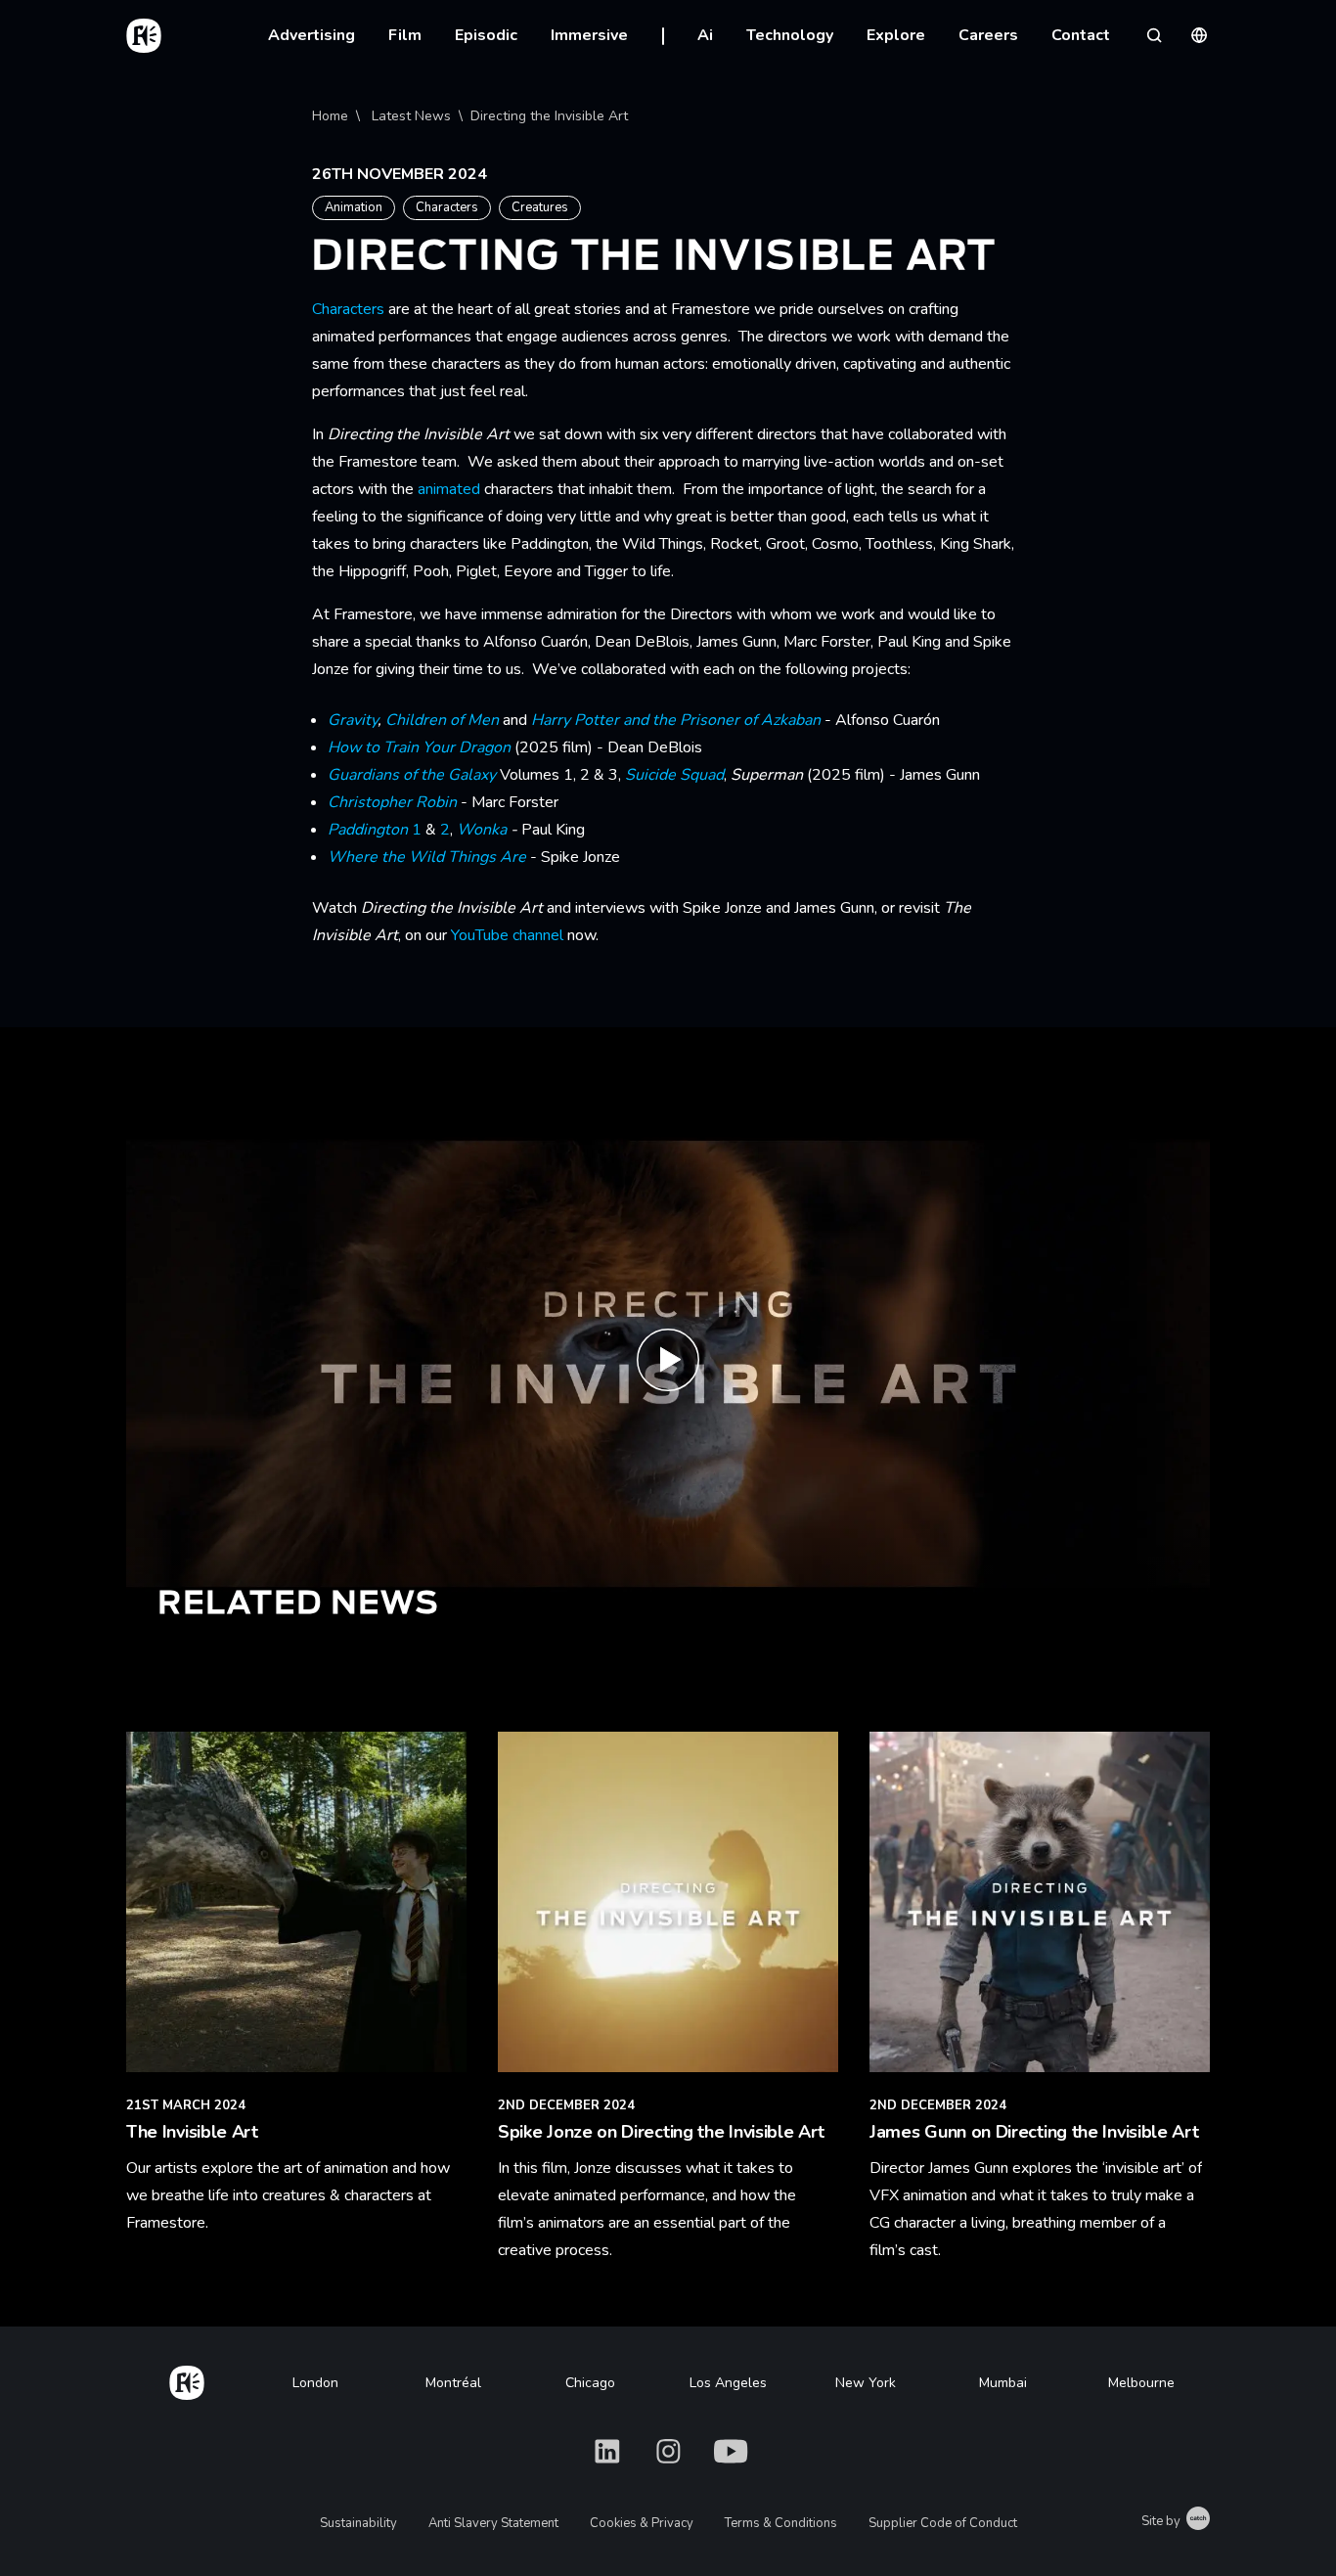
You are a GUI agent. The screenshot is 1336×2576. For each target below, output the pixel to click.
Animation (354, 207)
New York (866, 2383)
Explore (896, 35)
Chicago (590, 2383)
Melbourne (1141, 2383)
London (315, 2383)
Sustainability (358, 2523)
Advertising (312, 35)
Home (330, 116)
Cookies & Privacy (642, 2523)
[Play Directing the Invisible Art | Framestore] (668, 1363)
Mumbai (1003, 2383)
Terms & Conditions (781, 2523)
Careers (988, 35)
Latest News (411, 116)
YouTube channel (507, 935)
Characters (447, 207)
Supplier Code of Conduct (943, 2523)
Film (405, 35)
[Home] (187, 2379)
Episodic (486, 35)
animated (449, 489)
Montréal (453, 2383)
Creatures (540, 207)
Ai (705, 35)
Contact (1081, 35)
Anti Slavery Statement (493, 2523)
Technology (790, 35)
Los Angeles (728, 2383)
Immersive (589, 35)
